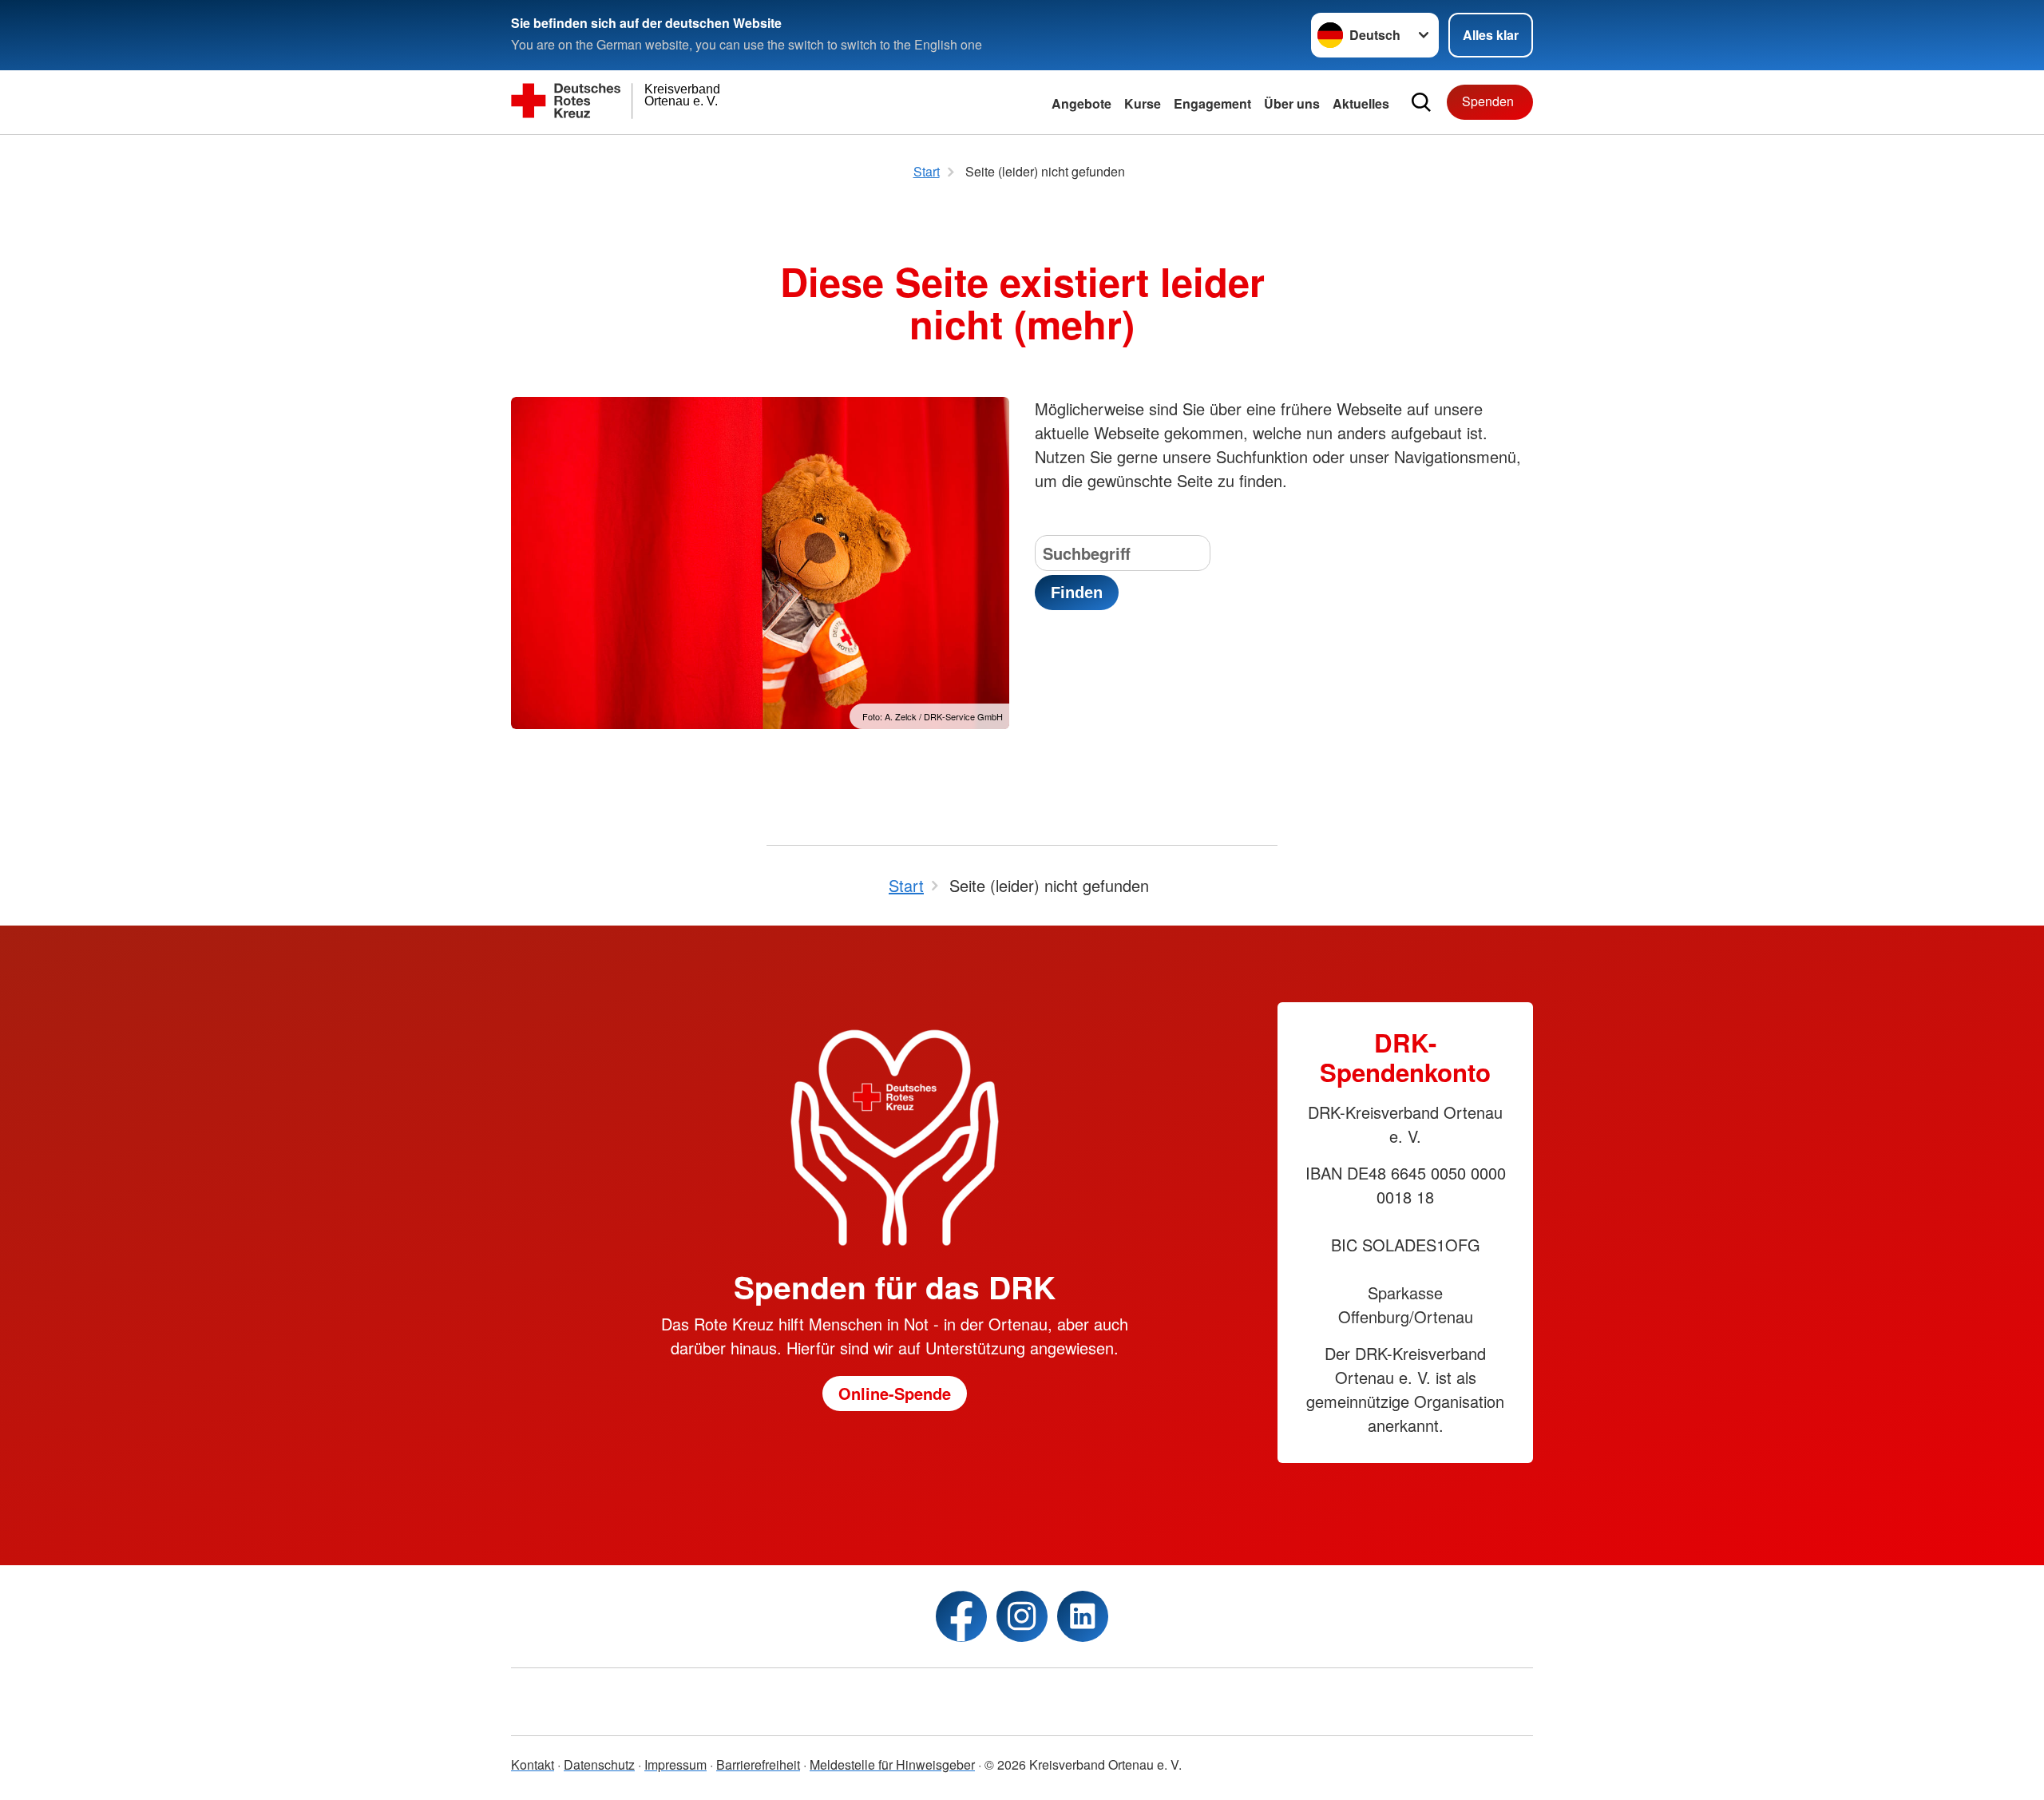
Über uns (1292, 103)
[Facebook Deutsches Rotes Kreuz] (961, 1616)
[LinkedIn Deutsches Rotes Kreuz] (1083, 1616)
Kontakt (533, 1764)
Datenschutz (599, 1764)
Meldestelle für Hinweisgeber (892, 1764)
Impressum (675, 1764)
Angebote (1081, 103)
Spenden (1488, 101)
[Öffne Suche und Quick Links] (1421, 102)
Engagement (1212, 103)
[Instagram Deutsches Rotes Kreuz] (1022, 1616)
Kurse (1143, 103)
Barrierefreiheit (758, 1764)
